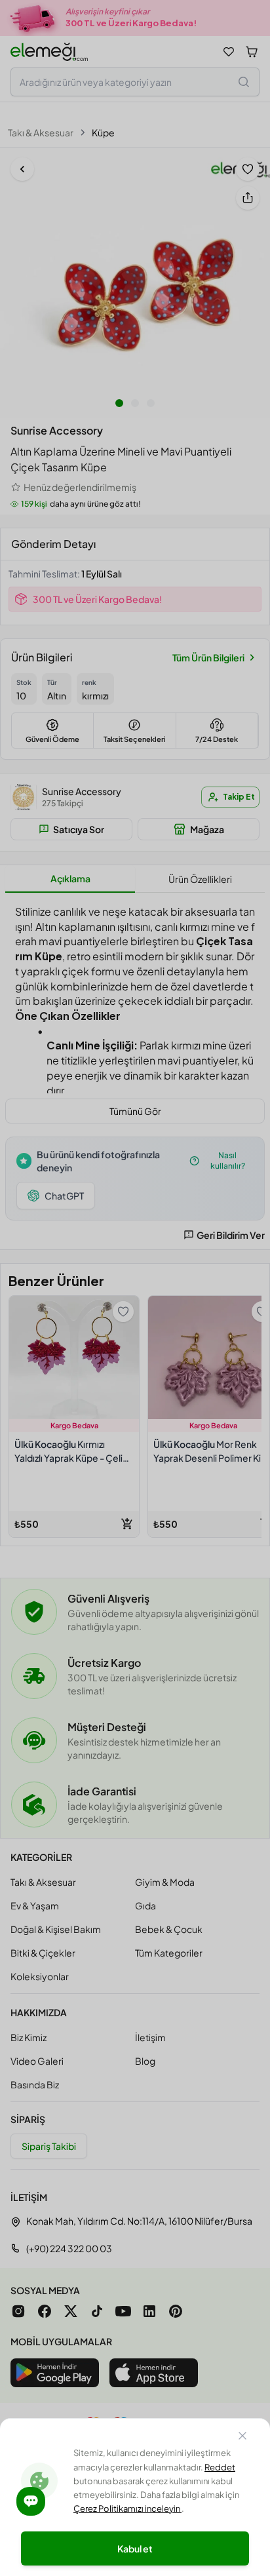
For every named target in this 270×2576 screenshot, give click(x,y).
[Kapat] (242, 2438)
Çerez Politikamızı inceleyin (127, 2508)
